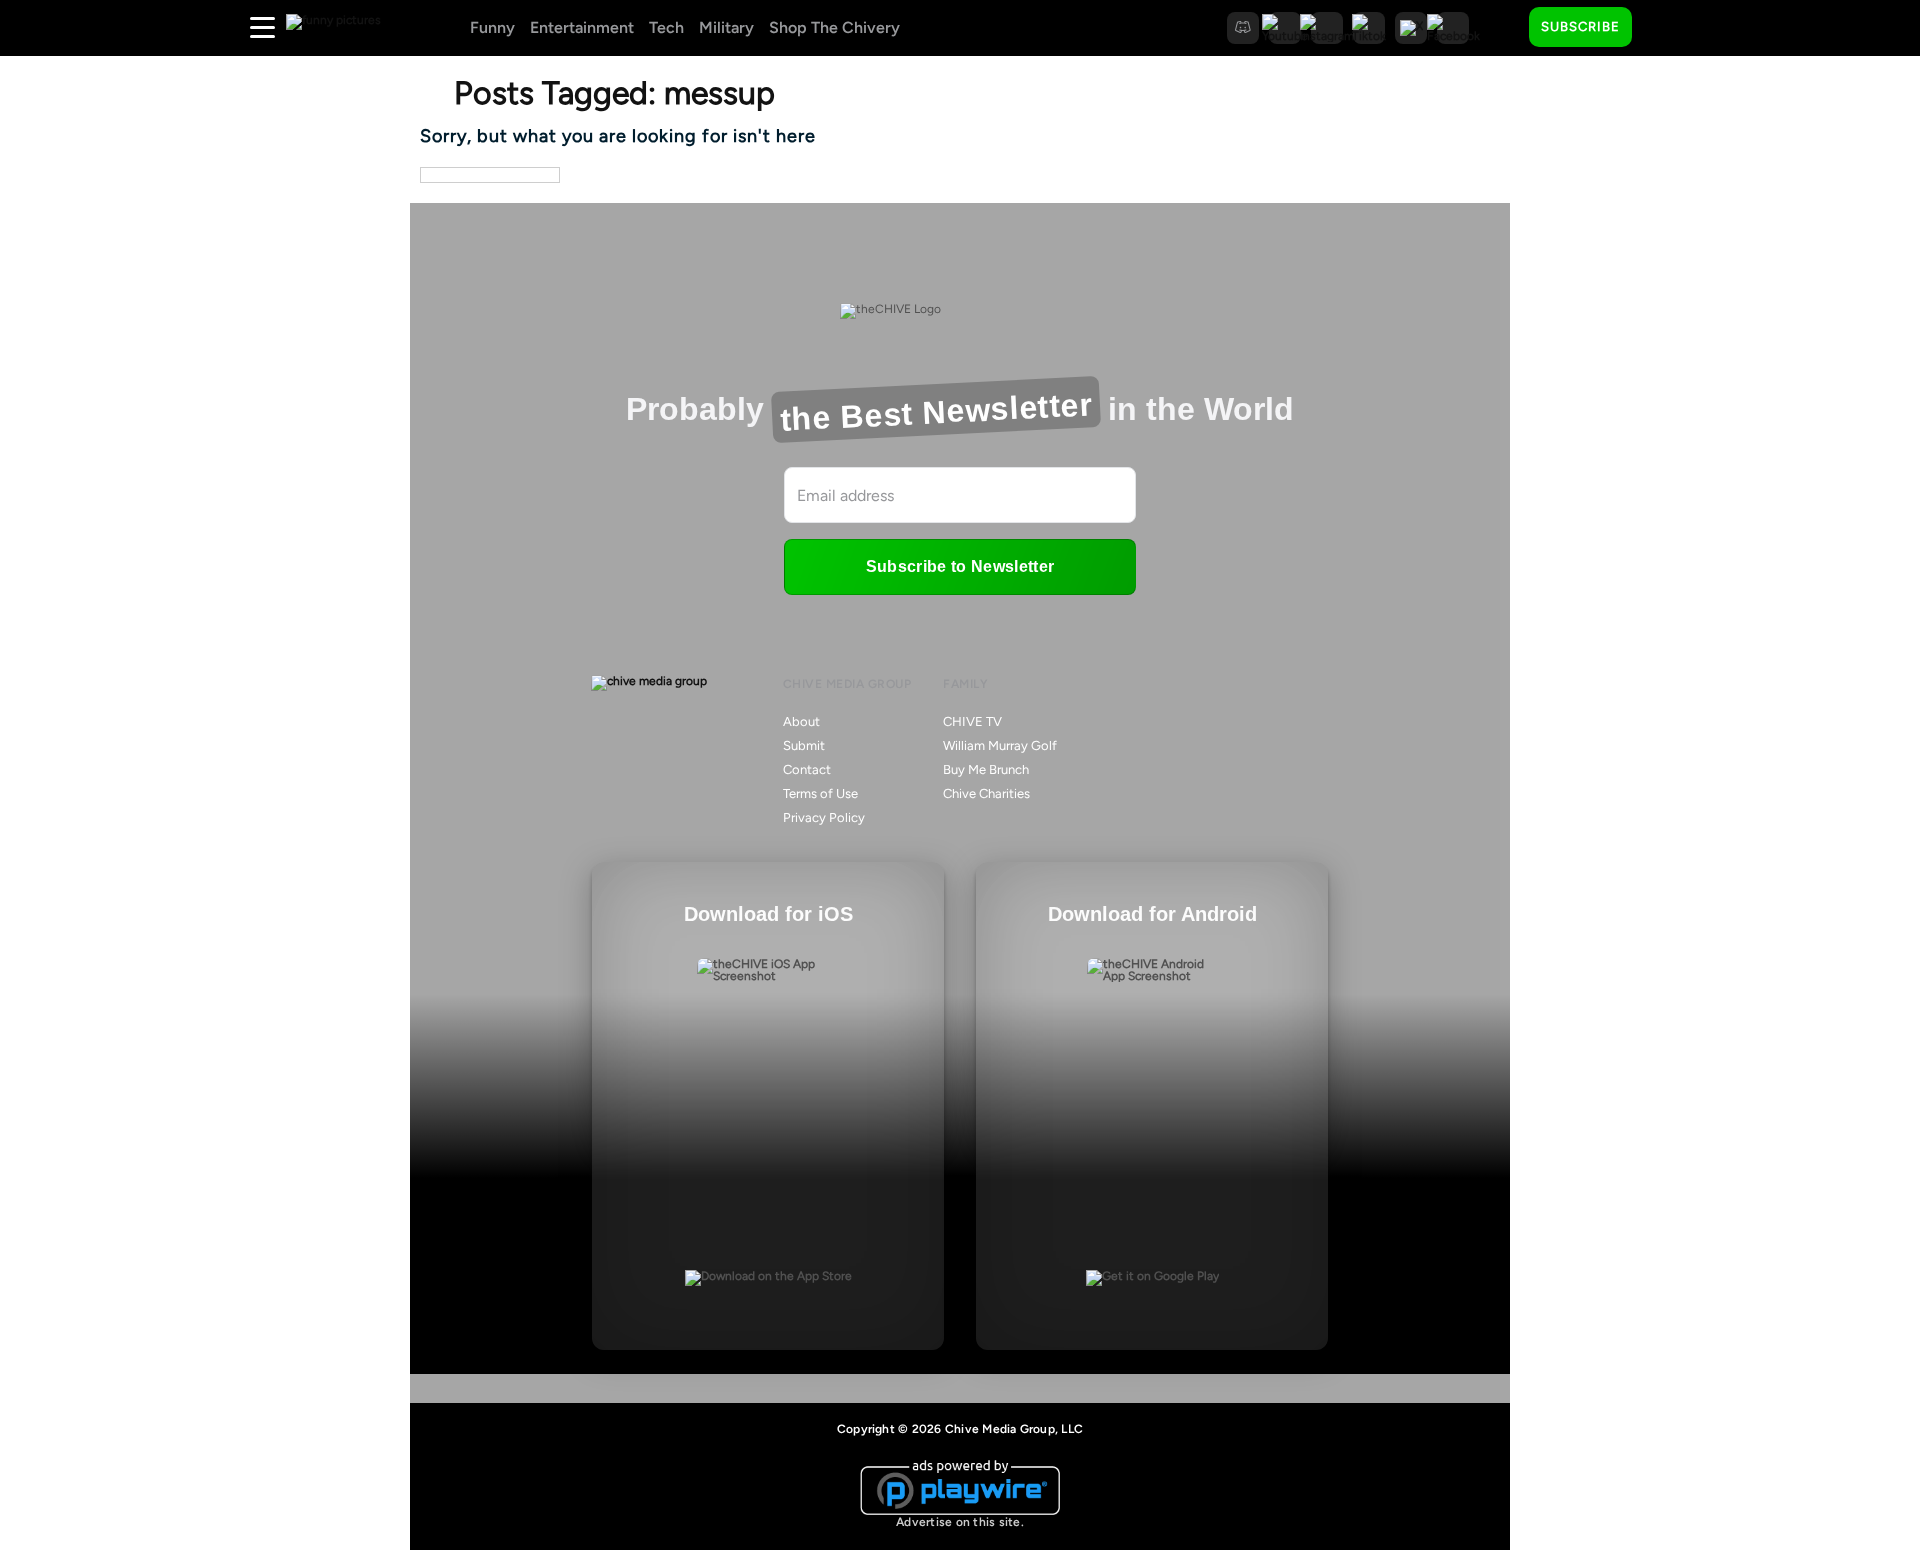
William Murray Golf (1000, 745)
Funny (492, 27)
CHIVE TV (972, 721)
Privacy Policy (824, 817)
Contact (807, 769)
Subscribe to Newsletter (960, 566)
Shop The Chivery (834, 27)
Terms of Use (820, 793)
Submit (804, 745)
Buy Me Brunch (986, 769)
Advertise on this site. (960, 1522)
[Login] (1665, 28)
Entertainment (582, 27)
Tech (666, 27)
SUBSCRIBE (1580, 26)
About (801, 721)
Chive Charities (986, 793)
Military (726, 27)
